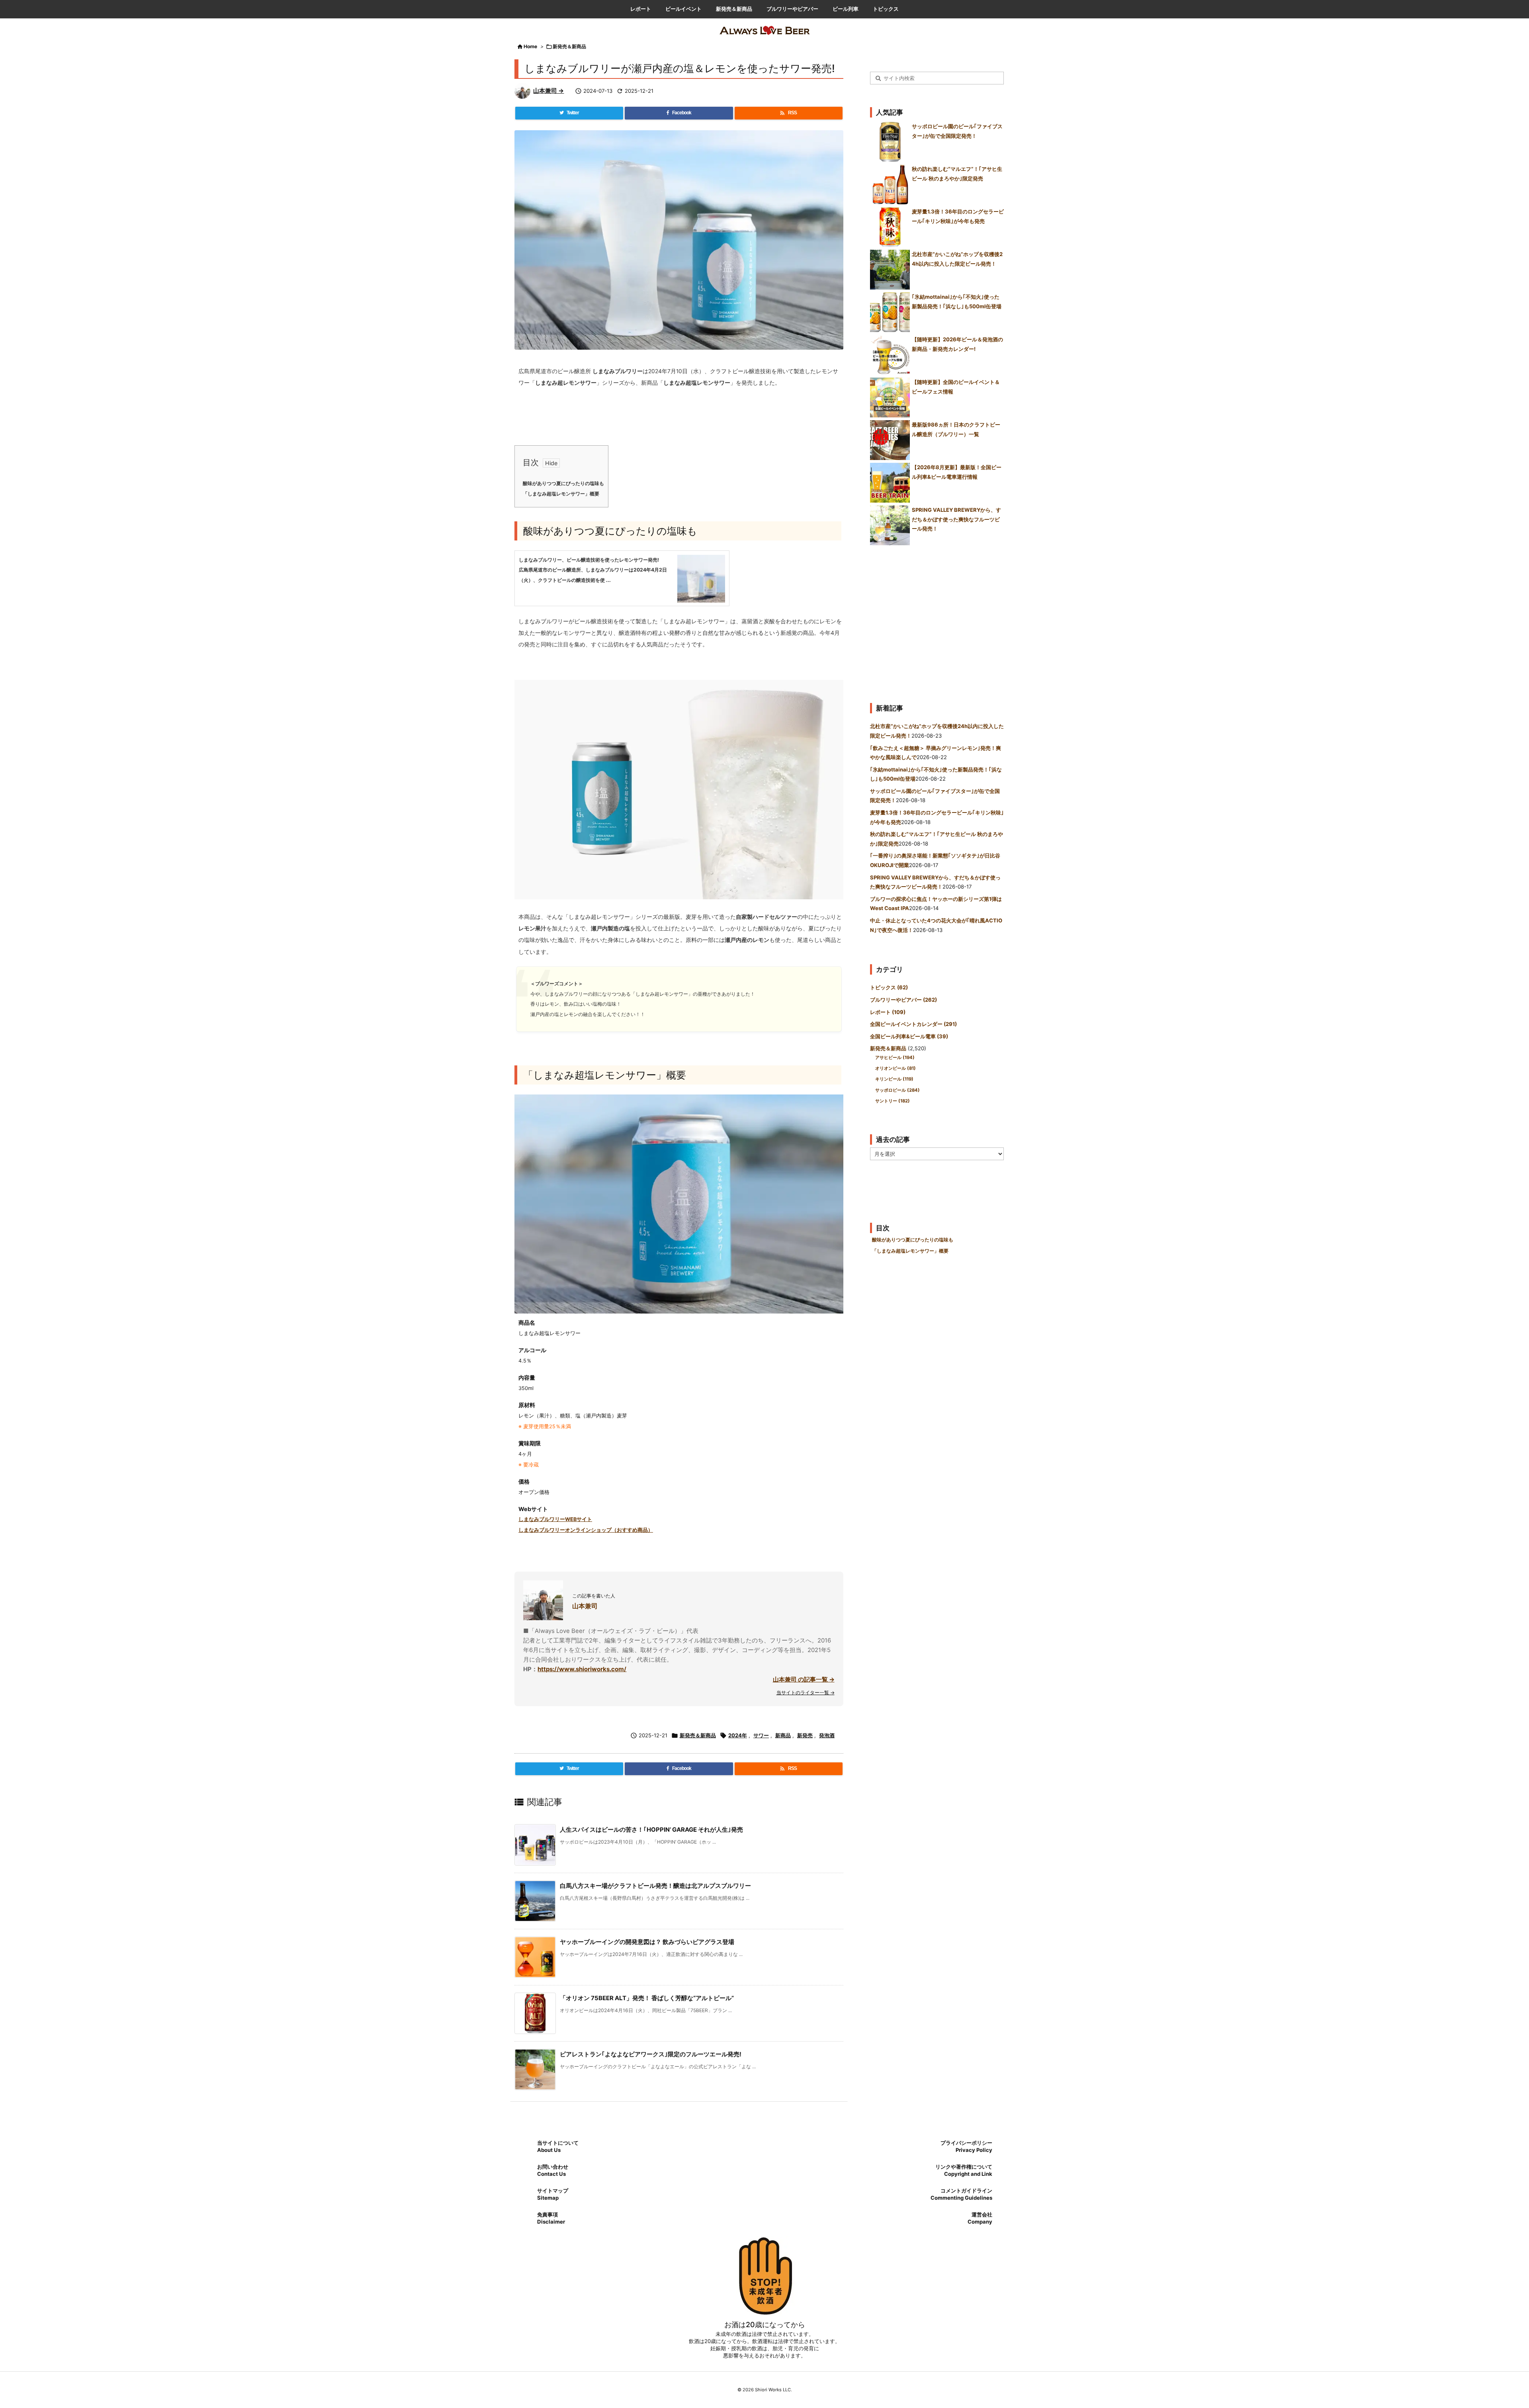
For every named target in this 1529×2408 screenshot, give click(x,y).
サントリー (893, 1101)
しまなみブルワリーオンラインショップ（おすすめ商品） (586, 1530)
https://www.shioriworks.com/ (582, 1669)
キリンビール (894, 1079)
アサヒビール (895, 1057)
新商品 (783, 1735)
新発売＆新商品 (569, 46)
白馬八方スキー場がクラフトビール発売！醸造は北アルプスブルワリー (655, 1886)
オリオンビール (896, 1068)
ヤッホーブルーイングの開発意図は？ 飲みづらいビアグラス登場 (647, 1942)
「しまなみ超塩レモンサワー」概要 (561, 494)
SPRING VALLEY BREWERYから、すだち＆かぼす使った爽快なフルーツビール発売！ (956, 519)
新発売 (805, 1735)
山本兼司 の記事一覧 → (804, 1679)
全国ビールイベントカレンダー (913, 1024)
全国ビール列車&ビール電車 (909, 1036)
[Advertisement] (937, 621)
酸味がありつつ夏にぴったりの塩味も (563, 484)
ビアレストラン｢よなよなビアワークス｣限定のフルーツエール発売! (651, 2054)
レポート (888, 1012)
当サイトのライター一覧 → (806, 1692)
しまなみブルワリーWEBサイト (555, 1519)
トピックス (889, 987)
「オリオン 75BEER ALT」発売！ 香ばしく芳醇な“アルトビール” (647, 1998)
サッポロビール (897, 1090)
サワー (761, 1735)
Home (530, 46)
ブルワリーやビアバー (903, 1000)
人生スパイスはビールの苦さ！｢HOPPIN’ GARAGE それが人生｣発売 (651, 1829)
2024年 (738, 1735)
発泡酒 (827, 1735)
